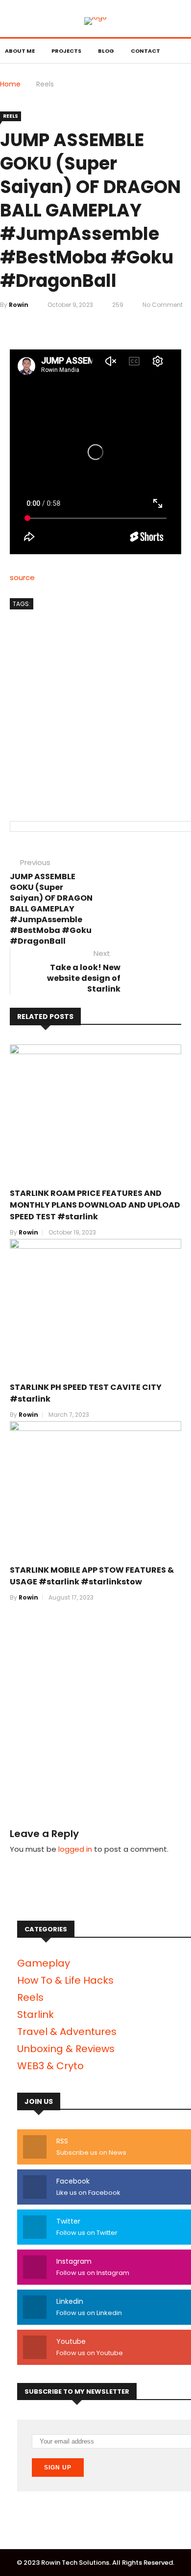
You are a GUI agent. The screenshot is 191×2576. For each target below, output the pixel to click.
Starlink (36, 2014)
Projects (66, 51)
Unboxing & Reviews (66, 2049)
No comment (163, 305)
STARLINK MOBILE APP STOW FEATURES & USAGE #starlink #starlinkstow (92, 1576)
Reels (45, 84)
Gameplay (44, 1963)
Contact (145, 51)
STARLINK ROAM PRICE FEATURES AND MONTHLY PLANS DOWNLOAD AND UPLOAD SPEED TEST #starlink (95, 1205)
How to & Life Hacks (65, 1980)
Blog (106, 51)
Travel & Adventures (67, 2032)
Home (10, 84)
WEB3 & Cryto (50, 2066)
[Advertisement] (95, 706)
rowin (19, 305)
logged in (75, 1849)
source (22, 577)
